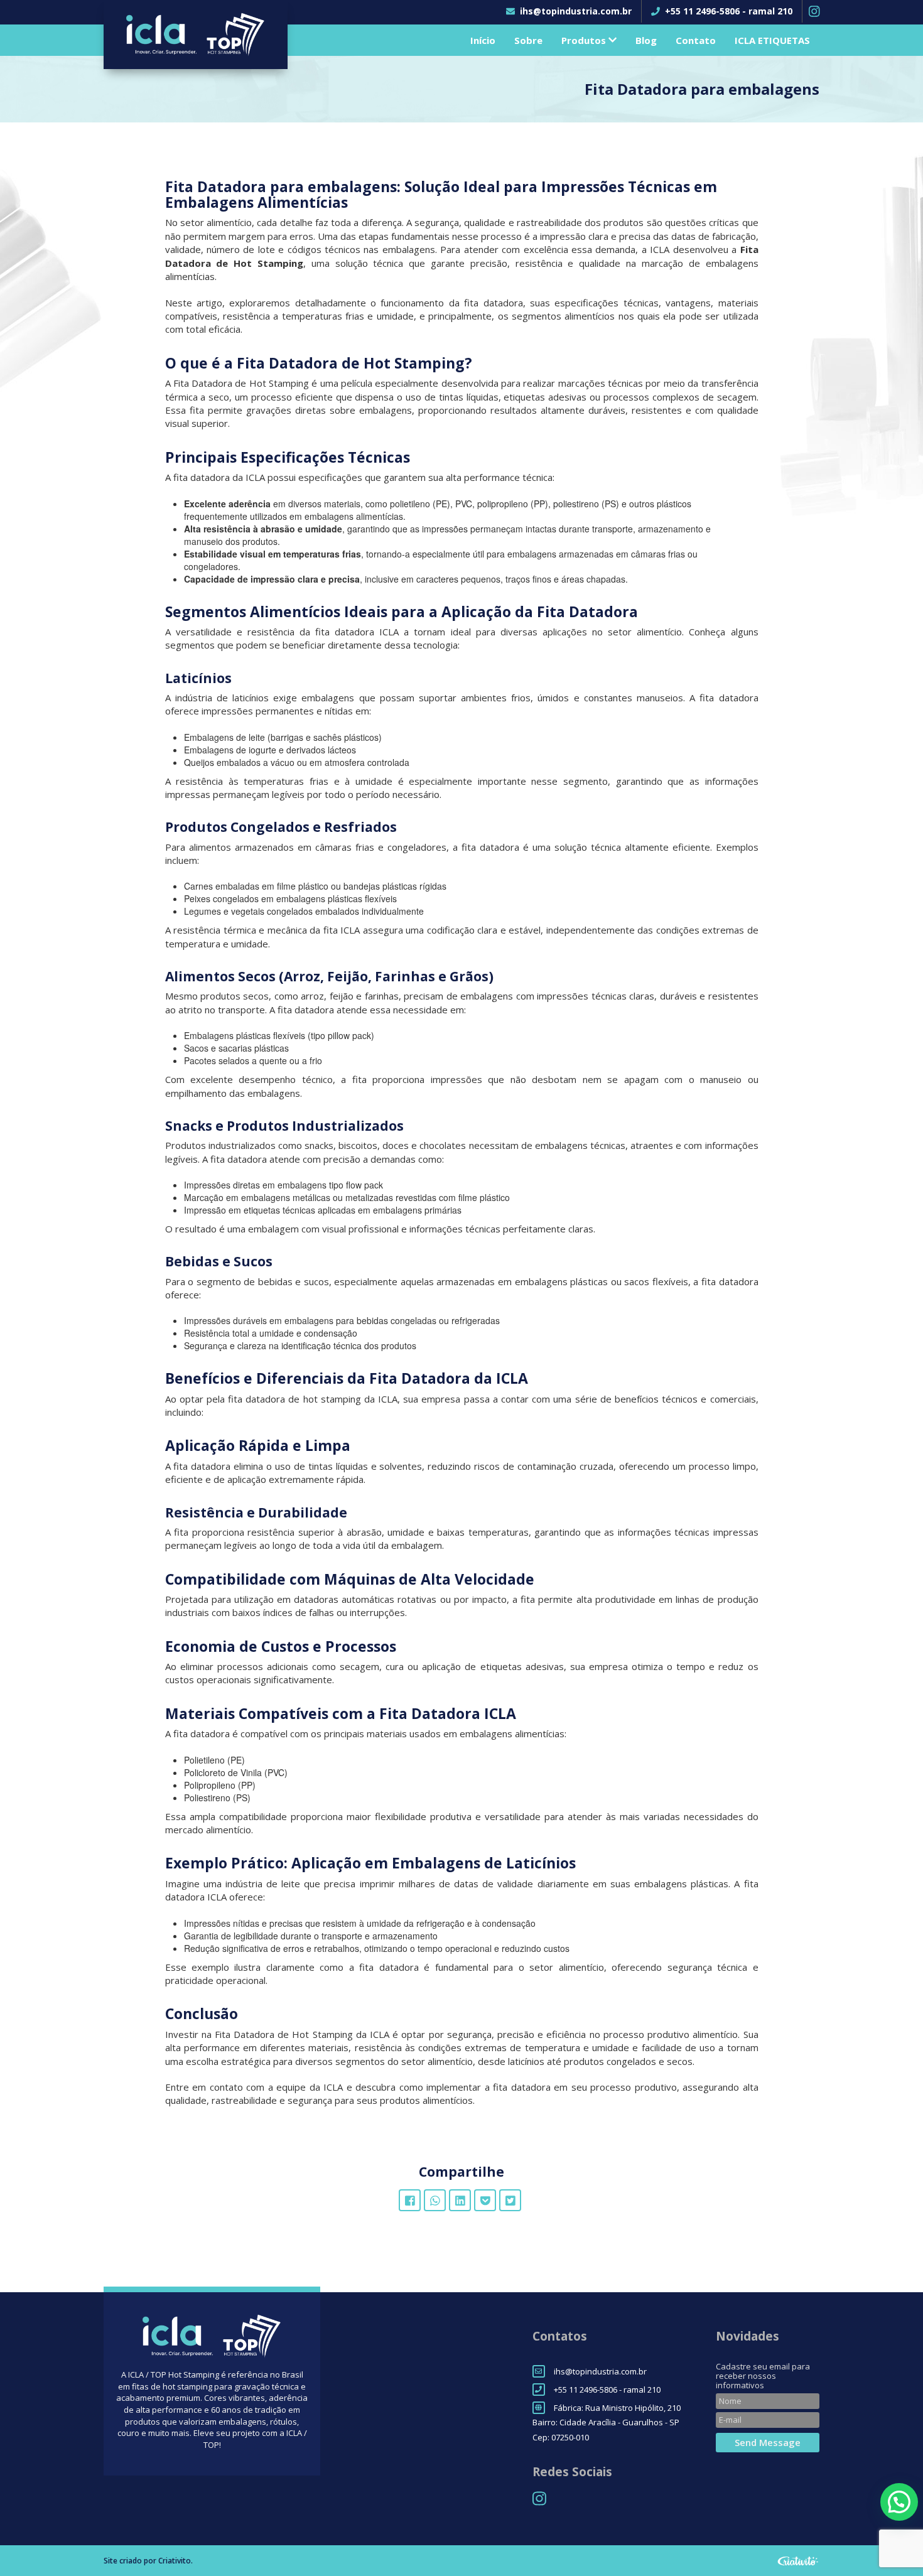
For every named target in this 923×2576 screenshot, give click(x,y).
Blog (646, 40)
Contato (696, 40)
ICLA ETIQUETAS (772, 40)
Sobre (528, 40)
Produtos (585, 40)
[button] (899, 2502)
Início (483, 40)
